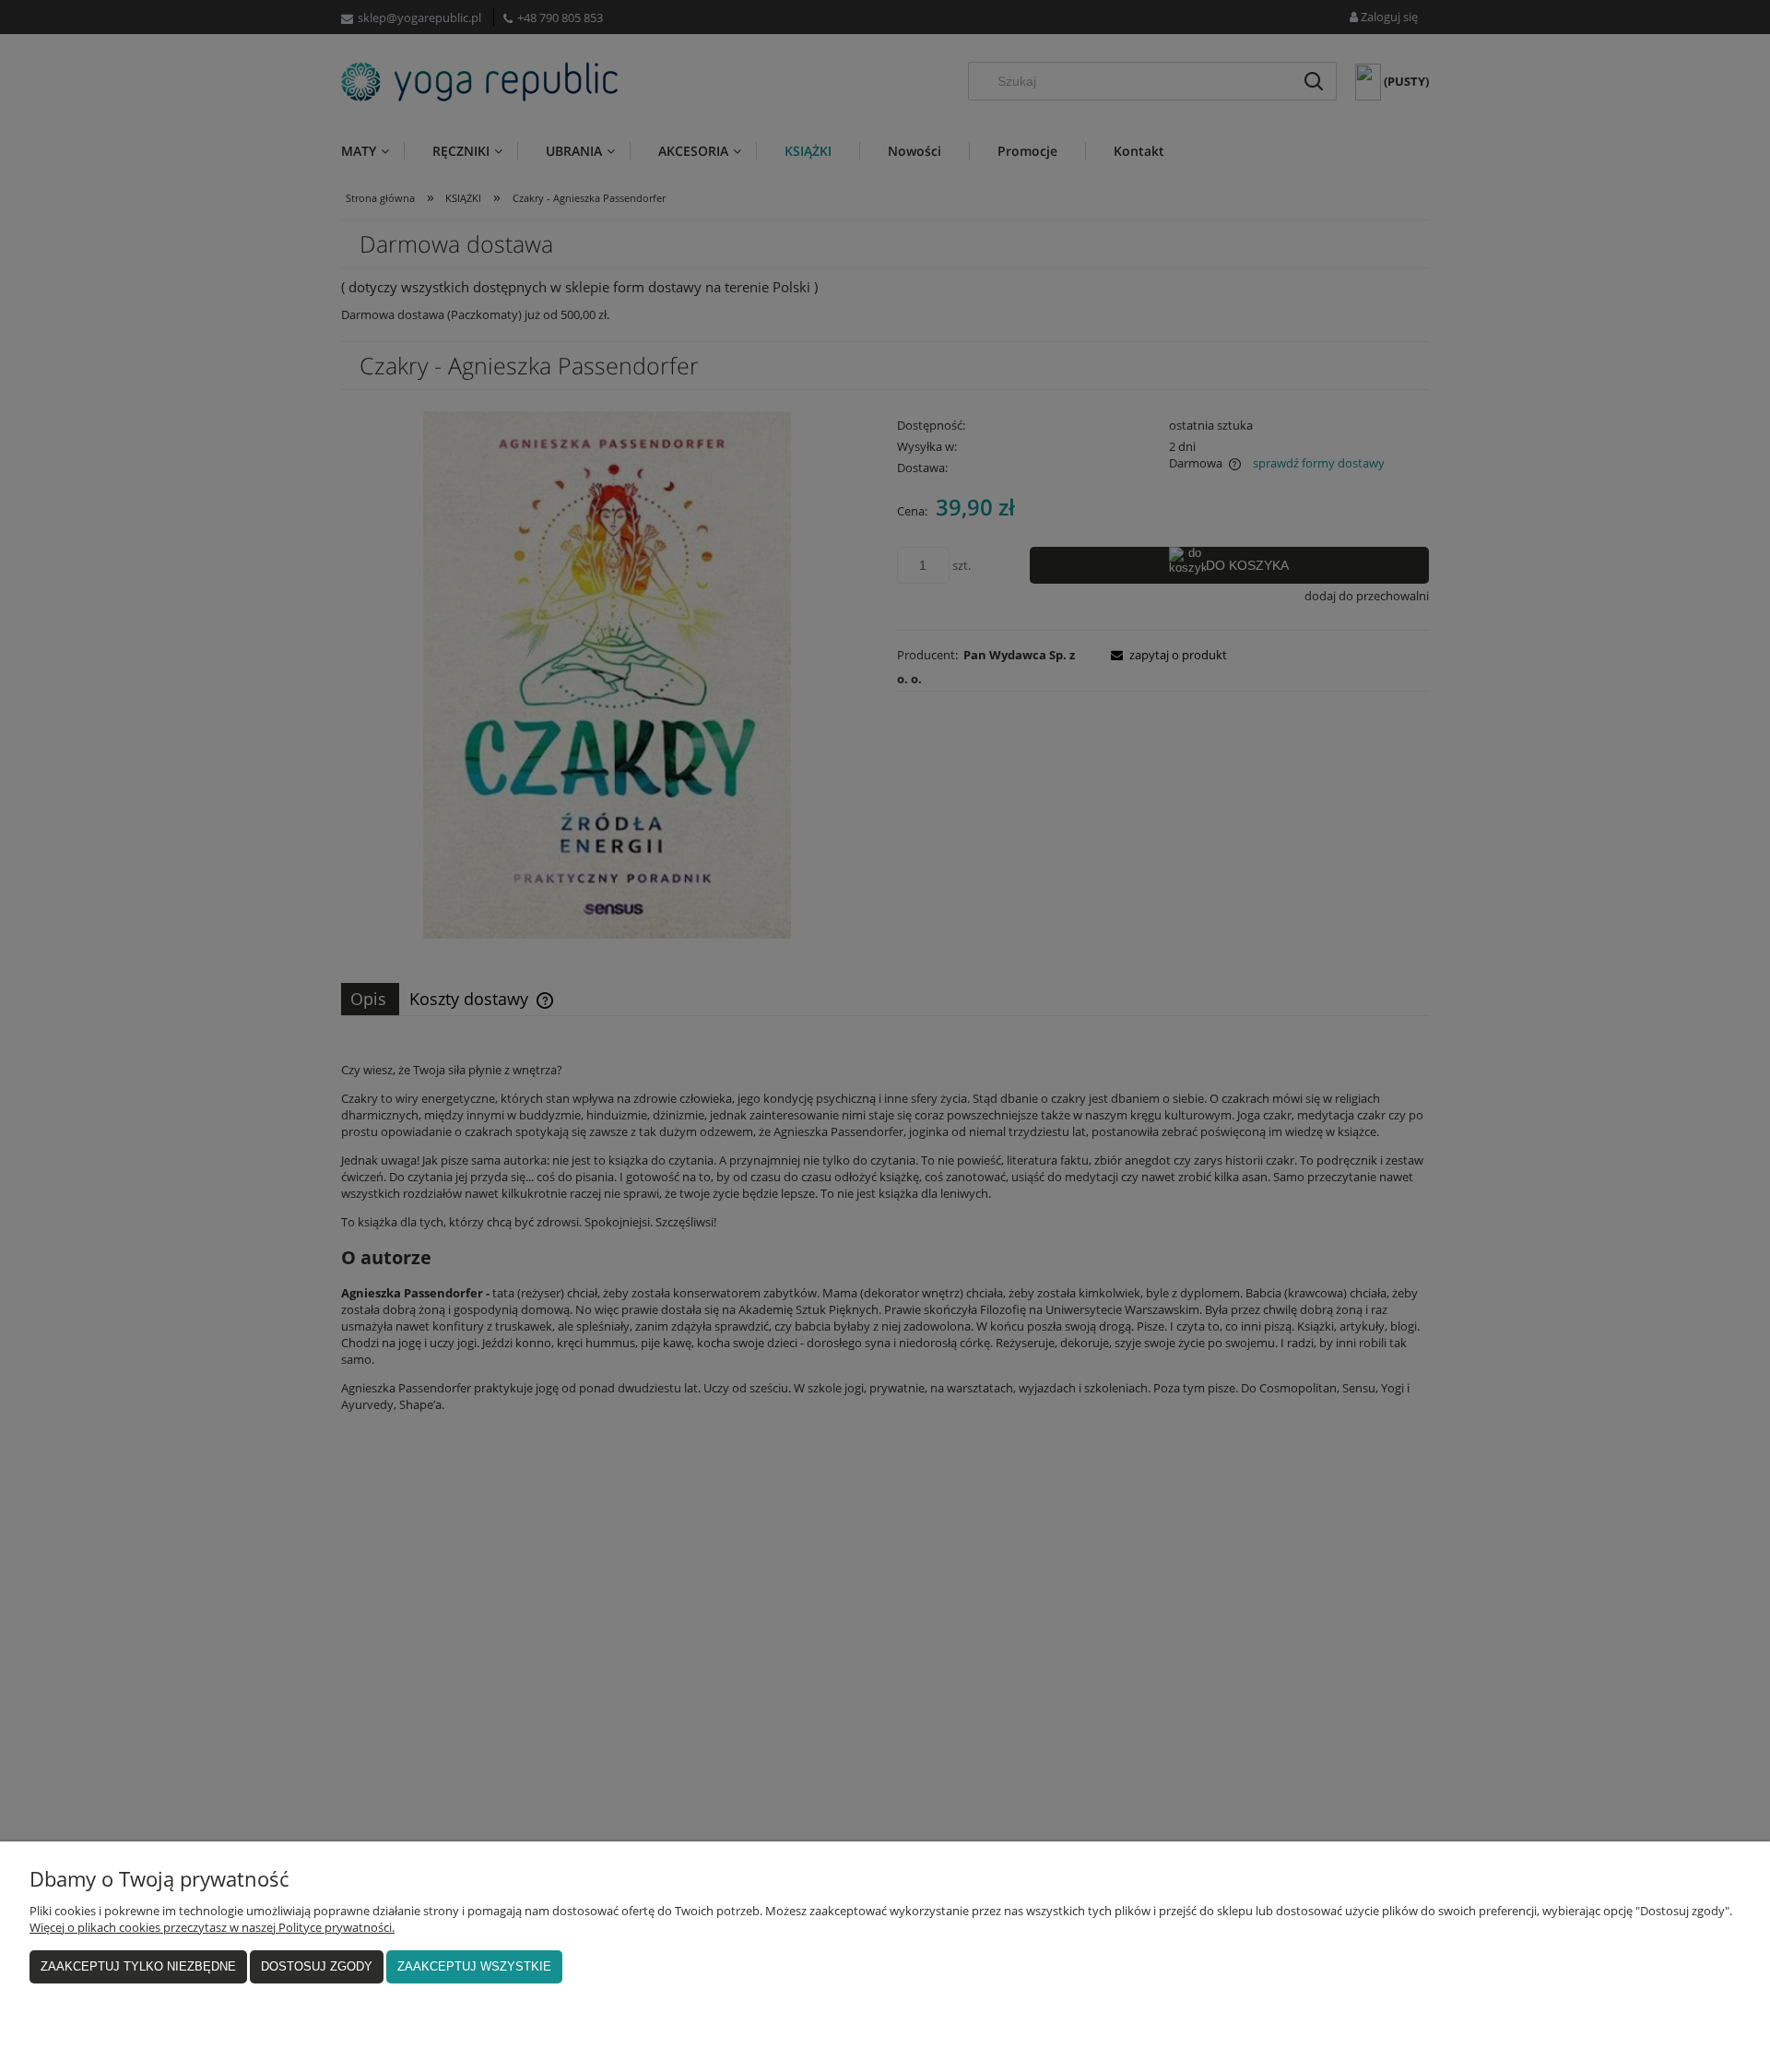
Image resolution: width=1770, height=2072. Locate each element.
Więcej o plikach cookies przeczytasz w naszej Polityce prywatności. (212, 1927)
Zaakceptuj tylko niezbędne (138, 1966)
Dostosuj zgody (317, 1966)
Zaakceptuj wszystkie (474, 1966)
